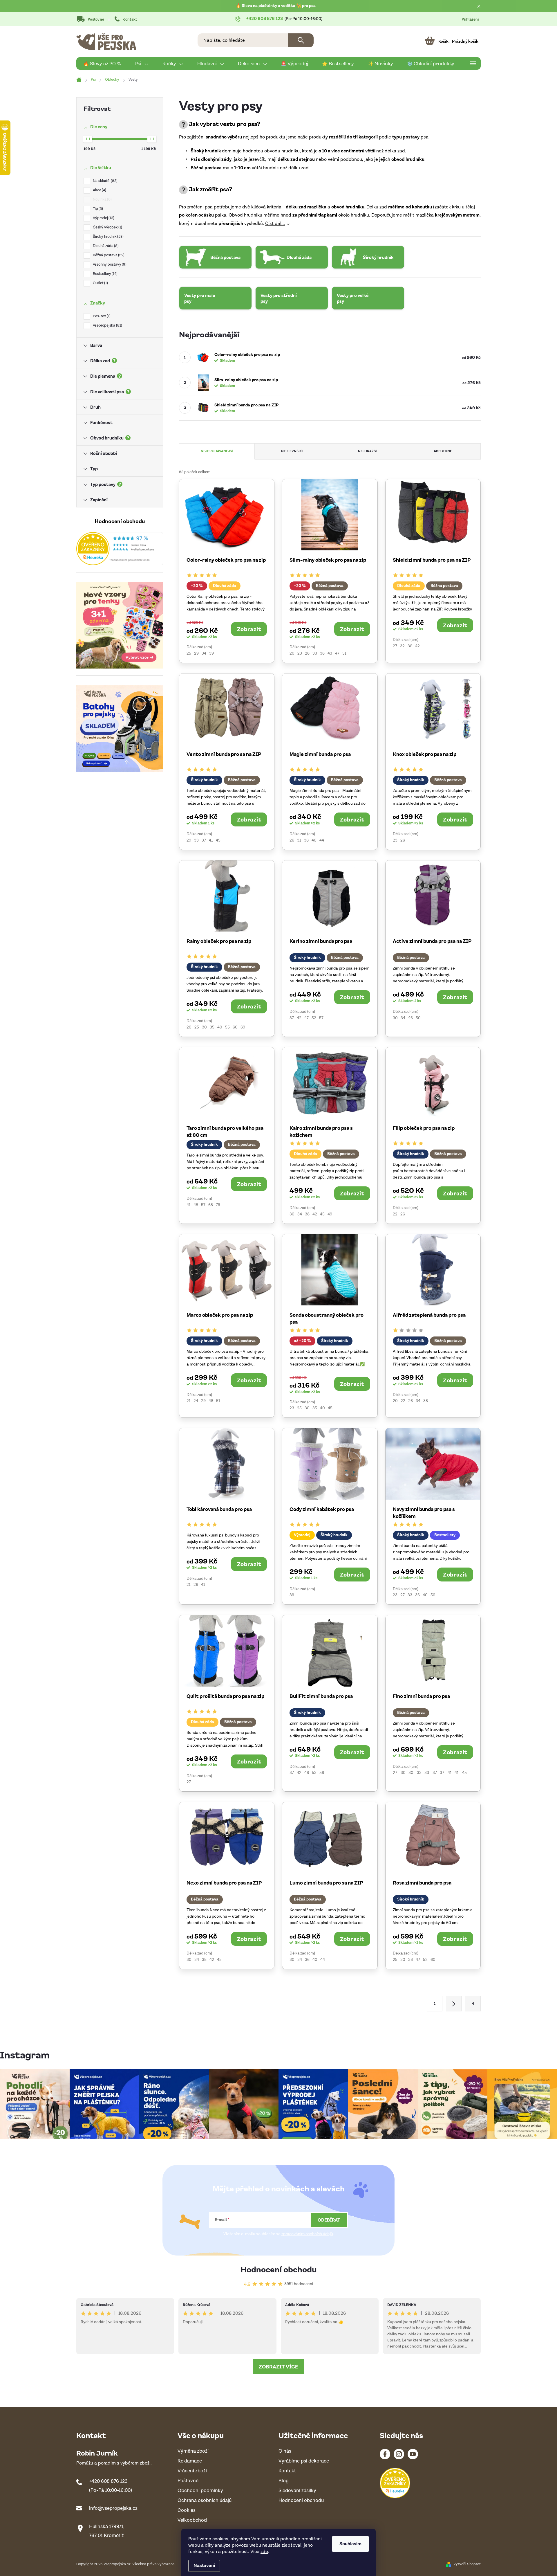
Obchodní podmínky (200, 2491)
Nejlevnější (292, 451)
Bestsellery (105, 274)
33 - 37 (431, 1773)
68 (211, 1205)
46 (410, 1018)
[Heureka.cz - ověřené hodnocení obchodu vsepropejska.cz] (120, 549)
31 (299, 840)
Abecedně (443, 451)
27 (395, 646)
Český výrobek (107, 227)
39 (211, 653)
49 (330, 1214)
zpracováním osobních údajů (307, 2234)
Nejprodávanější (217, 451)
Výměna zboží (193, 2451)
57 (321, 1018)
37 (204, 840)
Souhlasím (350, 2544)
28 (307, 653)
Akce (99, 190)
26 (292, 840)
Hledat (301, 40)
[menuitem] (102, 64)
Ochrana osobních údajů (205, 2501)
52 (314, 1018)
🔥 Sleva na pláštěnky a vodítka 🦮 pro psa (276, 6)
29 (196, 653)
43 (330, 653)
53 (314, 1773)
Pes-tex (101, 316)
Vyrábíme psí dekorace (304, 2461)
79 (218, 1205)
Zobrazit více (278, 2366)
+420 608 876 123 (108, 2481)
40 (314, 840)
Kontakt (130, 20)
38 (322, 653)
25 (189, 653)
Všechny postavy (109, 265)
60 (235, 1027)
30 (204, 1027)
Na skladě (105, 181)
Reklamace (190, 2461)
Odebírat (329, 2220)
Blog (284, 2481)
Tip (97, 209)
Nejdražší (367, 451)
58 (322, 1773)
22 (395, 1214)
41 (211, 840)
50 (418, 1018)
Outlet (100, 283)
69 (243, 1027)
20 (292, 653)
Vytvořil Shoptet (467, 2564)
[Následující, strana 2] (454, 2004)
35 (212, 1027)
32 (402, 646)
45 (218, 840)
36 (410, 646)
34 (204, 653)
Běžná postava (108, 255)
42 (417, 646)
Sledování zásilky (297, 2491)
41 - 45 (461, 1773)
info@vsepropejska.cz (113, 2508)
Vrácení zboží (192, 2471)
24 (196, 1401)
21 (189, 1401)
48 (196, 1205)
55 (227, 1027)
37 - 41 (446, 1773)
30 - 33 (415, 1773)
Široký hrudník (108, 237)
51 (344, 653)
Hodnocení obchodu (279, 2269)
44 (322, 840)
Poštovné (96, 20)
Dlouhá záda (105, 246)
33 (315, 653)
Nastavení (204, 2566)
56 (433, 1595)
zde (264, 2552)
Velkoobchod (192, 2520)
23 (300, 653)
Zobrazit (249, 629)
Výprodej (103, 218)
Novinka (102, 200)
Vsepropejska (107, 326)
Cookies (187, 2511)
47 (337, 653)
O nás (285, 2451)
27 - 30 (399, 1773)
